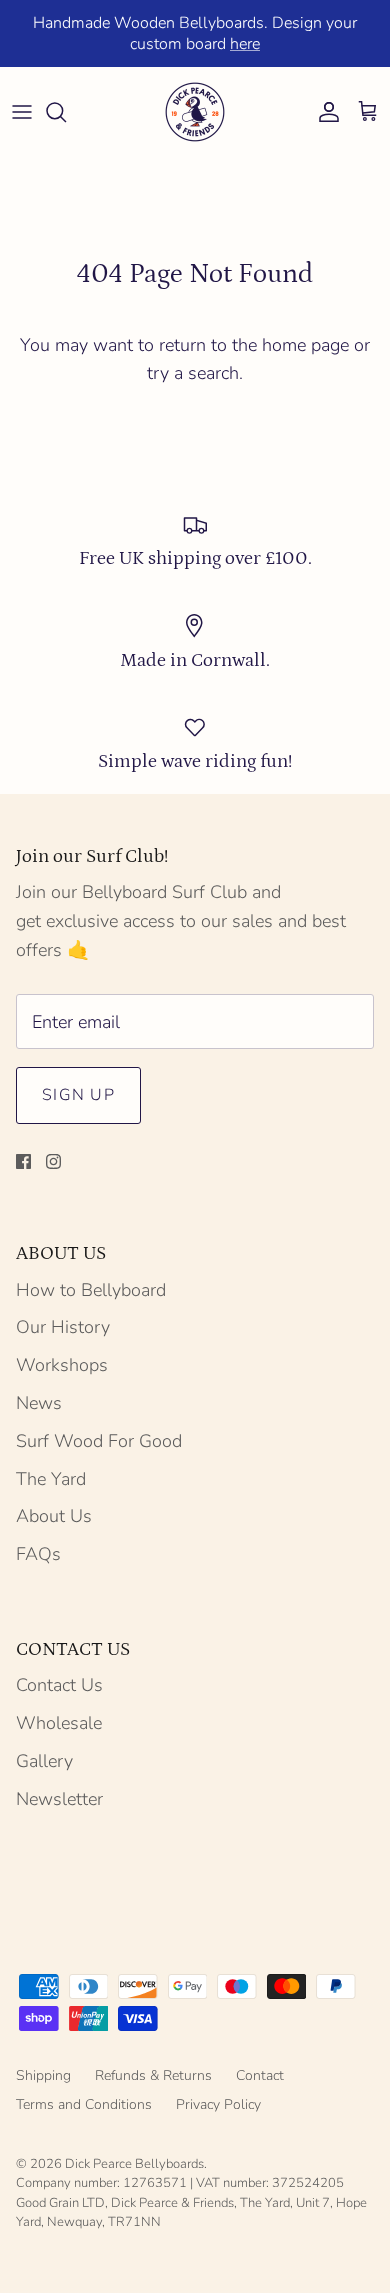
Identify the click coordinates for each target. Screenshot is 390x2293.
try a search (193, 373)
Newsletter (59, 1799)
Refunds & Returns (153, 2075)
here (245, 44)
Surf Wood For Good (99, 1441)
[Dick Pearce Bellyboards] (195, 112)
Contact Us (59, 1685)
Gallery (44, 1761)
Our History (63, 1327)
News (39, 1403)
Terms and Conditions (84, 2104)
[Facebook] (23, 1161)
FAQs (38, 1554)
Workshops (62, 1365)
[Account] (324, 112)
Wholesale (59, 1723)
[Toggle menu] (22, 112)
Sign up (78, 1095)
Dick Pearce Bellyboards (134, 2164)
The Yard (51, 1479)
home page (305, 345)
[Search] (66, 112)
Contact (260, 2075)
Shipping (43, 2075)
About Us (54, 1516)
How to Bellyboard (91, 1290)
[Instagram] (53, 1161)
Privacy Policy (218, 2104)
